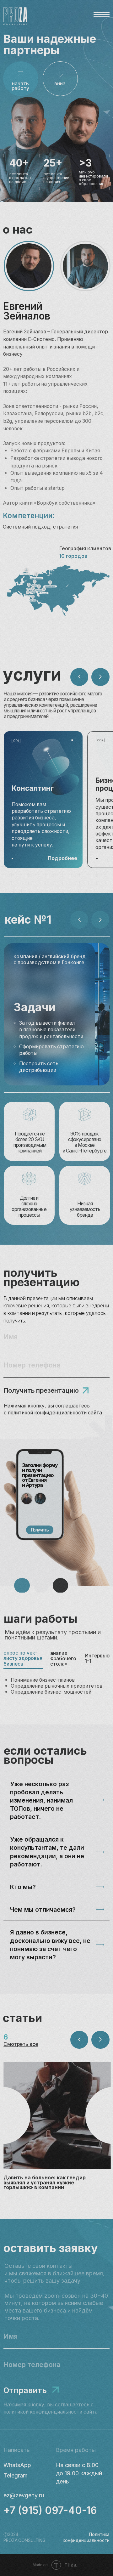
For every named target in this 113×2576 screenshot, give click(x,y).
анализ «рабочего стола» (63, 1659)
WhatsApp (17, 2465)
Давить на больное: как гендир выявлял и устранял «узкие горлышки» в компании (45, 2183)
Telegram (16, 2475)
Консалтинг (33, 788)
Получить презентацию (41, 1390)
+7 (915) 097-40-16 (50, 2510)
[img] (57, 2115)
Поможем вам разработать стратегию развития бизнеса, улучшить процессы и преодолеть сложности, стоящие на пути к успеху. (41, 825)
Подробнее (62, 858)
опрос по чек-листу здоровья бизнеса (23, 1658)
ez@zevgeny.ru (24, 2495)
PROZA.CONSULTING (24, 2540)
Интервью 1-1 (97, 1658)
